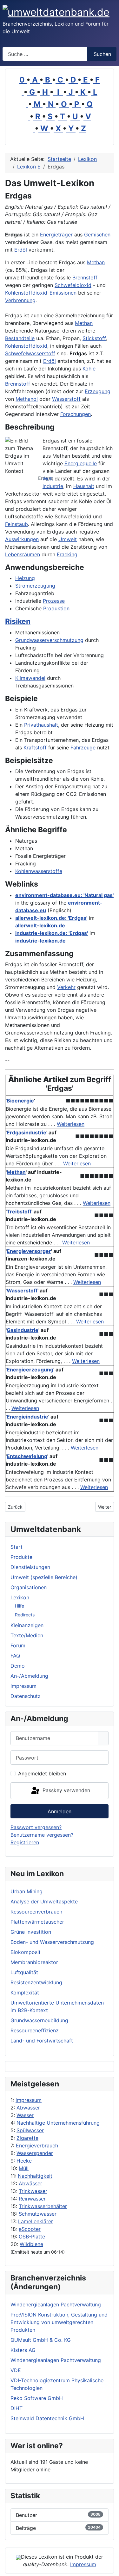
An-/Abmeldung (29, 1676)
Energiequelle (81, 463)
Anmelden (60, 1811)
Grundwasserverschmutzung (49, 640)
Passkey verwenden (66, 1790)
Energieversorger (29, 1251)
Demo (18, 1666)
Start (17, 1547)
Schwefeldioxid (73, 285)
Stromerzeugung (35, 586)
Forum (18, 1645)
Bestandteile (20, 338)
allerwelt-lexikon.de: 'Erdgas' (51, 918)
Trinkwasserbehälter (43, 2206)
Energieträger (56, 235)
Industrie (53, 486)
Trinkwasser (33, 2191)
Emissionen (63, 293)
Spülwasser (30, 2130)
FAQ (15, 1656)
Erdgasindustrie (26, 1132)
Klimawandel (30, 678)
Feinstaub (17, 524)
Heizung (25, 578)
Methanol (27, 399)
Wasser (25, 2115)
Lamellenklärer (36, 2221)
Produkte (21, 1557)
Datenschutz (26, 1696)
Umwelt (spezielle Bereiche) (44, 1577)
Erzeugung (98, 391)
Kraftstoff (35, 748)
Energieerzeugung (30, 1370)
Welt (48, 479)
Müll (24, 2168)
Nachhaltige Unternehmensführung (58, 2123)
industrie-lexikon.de (40, 941)
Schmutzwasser (38, 2214)
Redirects (25, 1615)
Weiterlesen (71, 1124)
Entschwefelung (27, 1456)
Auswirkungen (22, 539)
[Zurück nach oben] (111, 2568)
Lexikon (20, 1597)
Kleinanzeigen (27, 1625)
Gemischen (97, 235)
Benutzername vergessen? (42, 1835)
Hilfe (20, 1606)
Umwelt (68, 539)
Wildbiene (31, 2244)
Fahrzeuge (83, 748)
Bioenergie (20, 1101)
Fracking (67, 554)
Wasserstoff (66, 399)
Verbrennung (20, 300)
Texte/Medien (27, 1635)
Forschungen (76, 414)
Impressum (29, 2100)
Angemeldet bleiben (42, 1773)
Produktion (56, 608)
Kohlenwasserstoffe (39, 871)
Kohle (89, 369)
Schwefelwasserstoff (30, 353)
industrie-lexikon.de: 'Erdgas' (52, 933)
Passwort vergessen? (36, 1827)
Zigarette (27, 2138)
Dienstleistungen (30, 1567)
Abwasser (28, 2108)
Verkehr (66, 987)
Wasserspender (35, 2153)
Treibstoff (19, 1212)
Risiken (18, 621)
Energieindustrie (27, 1417)
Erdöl (21, 250)
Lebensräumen (23, 554)
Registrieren (25, 1842)
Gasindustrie (23, 1330)
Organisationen (29, 1587)
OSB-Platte (32, 2237)
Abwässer (30, 2183)
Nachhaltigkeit (35, 2176)
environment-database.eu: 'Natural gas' (64, 895)
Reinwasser (32, 2199)
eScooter (30, 2229)
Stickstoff (94, 338)
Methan (96, 262)
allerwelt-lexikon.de (40, 925)
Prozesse (54, 601)
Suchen (102, 54)
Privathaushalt (41, 725)
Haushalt (84, 486)
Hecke (24, 2161)
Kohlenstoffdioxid (26, 293)
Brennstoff (85, 278)
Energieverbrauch (37, 2146)
